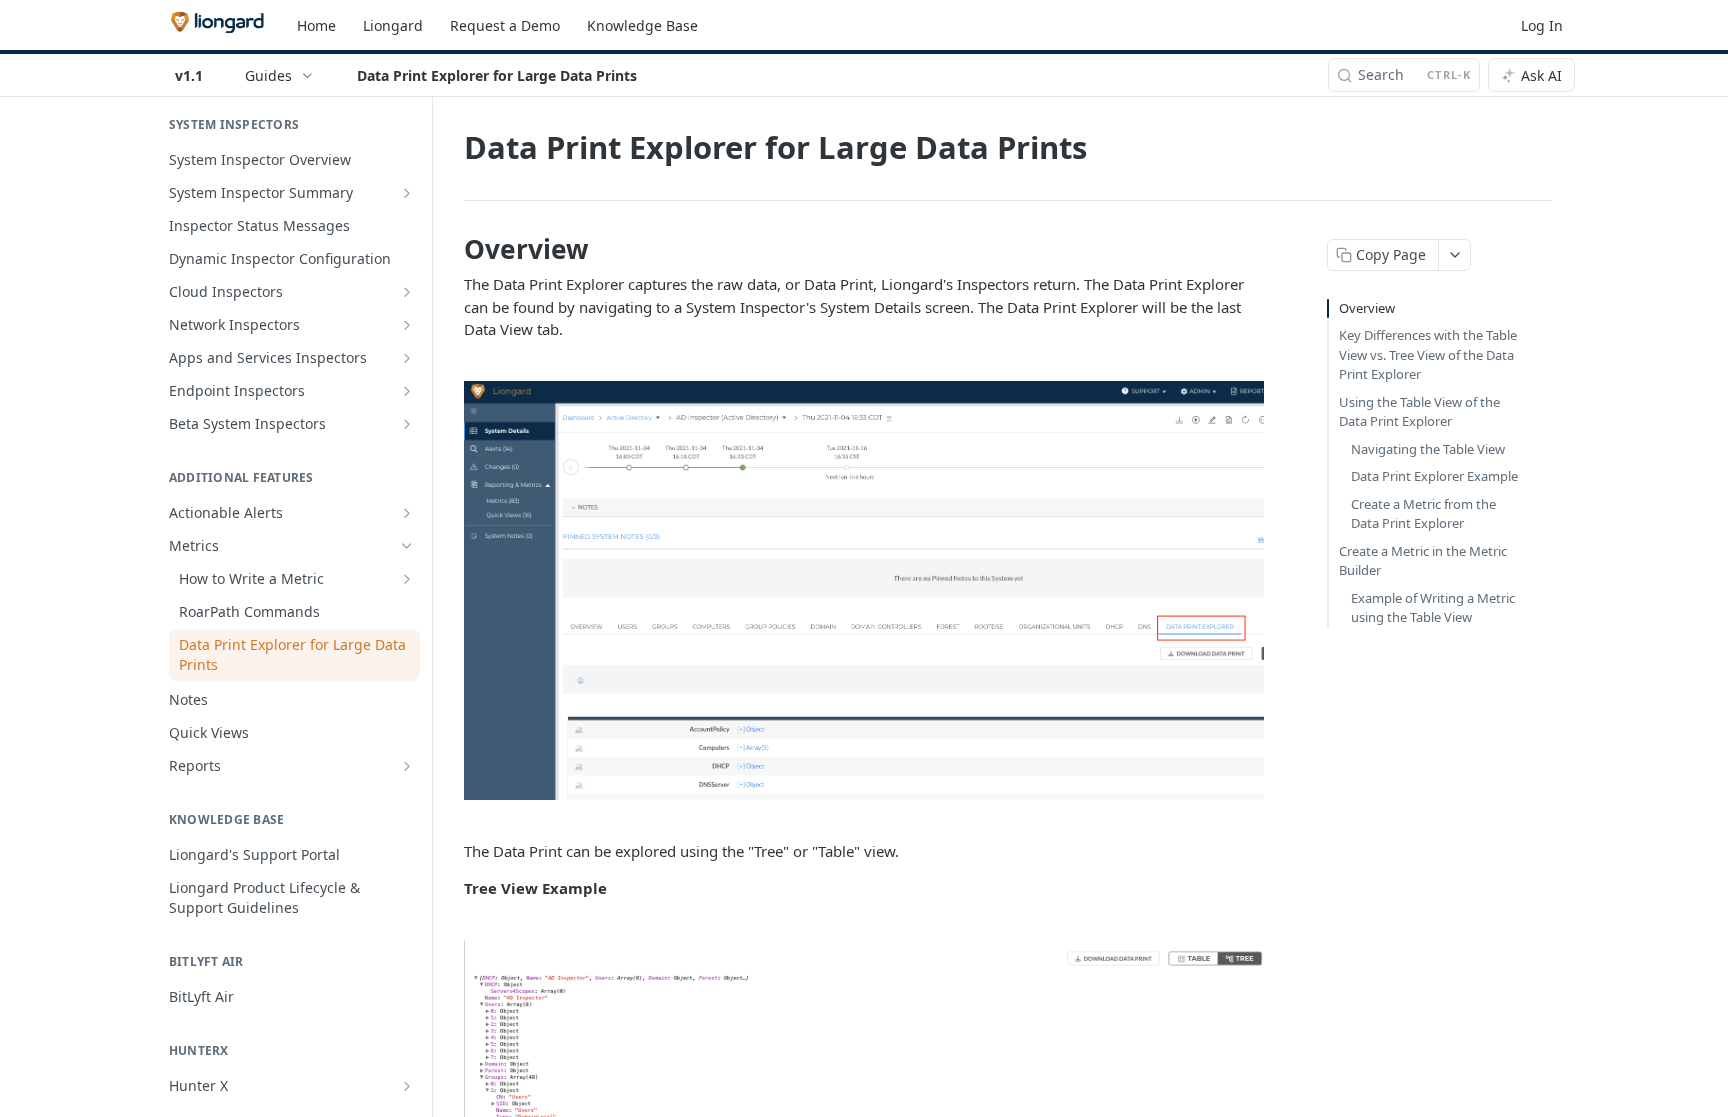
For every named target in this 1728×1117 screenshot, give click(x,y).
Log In (1542, 25)
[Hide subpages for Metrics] (407, 546)
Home (316, 25)
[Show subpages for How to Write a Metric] (407, 579)
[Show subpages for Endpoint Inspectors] (407, 391)
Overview (1367, 308)
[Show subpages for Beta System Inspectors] (407, 424)
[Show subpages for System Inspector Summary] (407, 193)
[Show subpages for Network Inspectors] (407, 325)
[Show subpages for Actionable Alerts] (407, 513)
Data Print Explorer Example (1434, 476)
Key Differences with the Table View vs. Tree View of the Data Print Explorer (1428, 354)
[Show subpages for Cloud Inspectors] (407, 292)
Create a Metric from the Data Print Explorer (1423, 514)
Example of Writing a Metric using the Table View (1433, 608)
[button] (864, 590)
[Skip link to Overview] (450, 249)
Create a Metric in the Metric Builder (1423, 561)
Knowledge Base (642, 25)
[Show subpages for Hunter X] (407, 1086)
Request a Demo (505, 25)
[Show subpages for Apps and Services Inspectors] (407, 358)
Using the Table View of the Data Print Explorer (1419, 412)
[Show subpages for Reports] (407, 766)
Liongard (393, 25)
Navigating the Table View (1428, 449)
